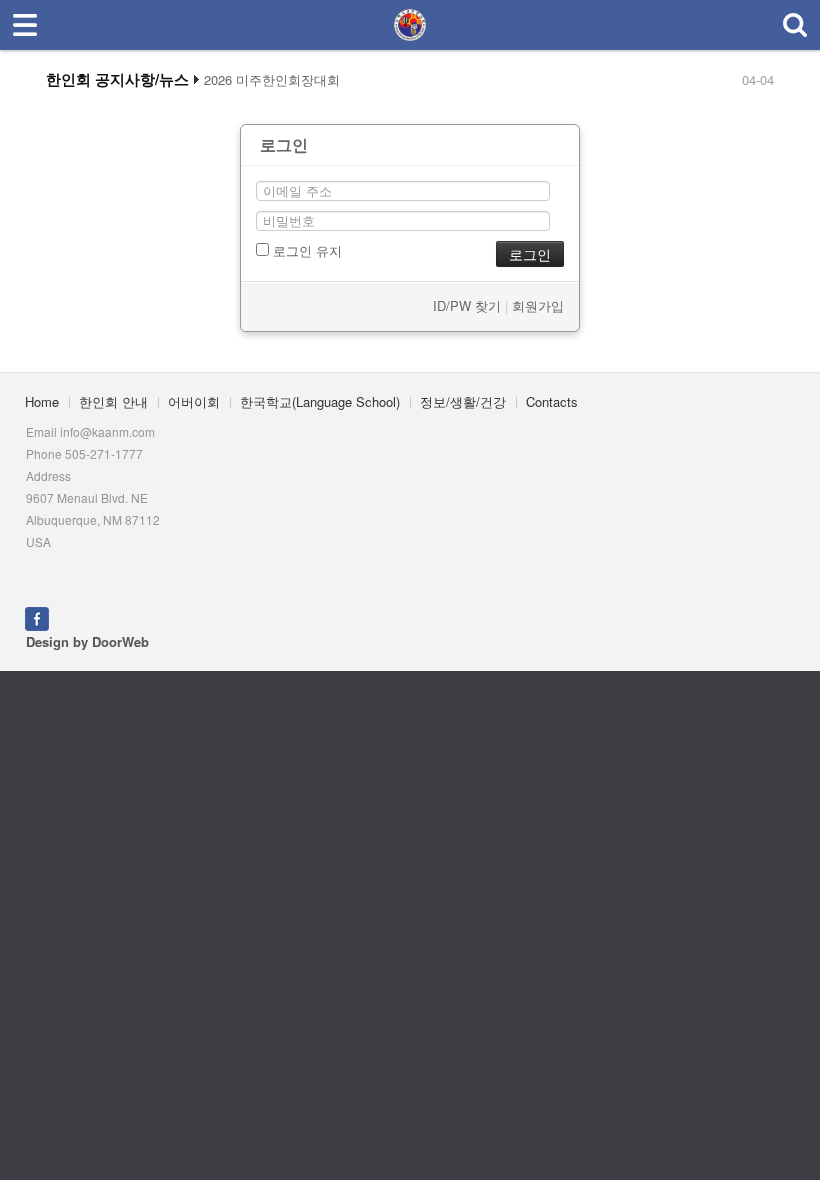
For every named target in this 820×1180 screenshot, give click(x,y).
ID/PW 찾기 (467, 305)
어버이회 (194, 401)
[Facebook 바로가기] (37, 616)
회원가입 (538, 305)
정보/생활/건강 (463, 401)
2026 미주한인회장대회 (272, 80)
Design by (87, 641)
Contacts (552, 401)
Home (42, 401)
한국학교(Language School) (320, 401)
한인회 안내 (113, 401)
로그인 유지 (305, 250)
